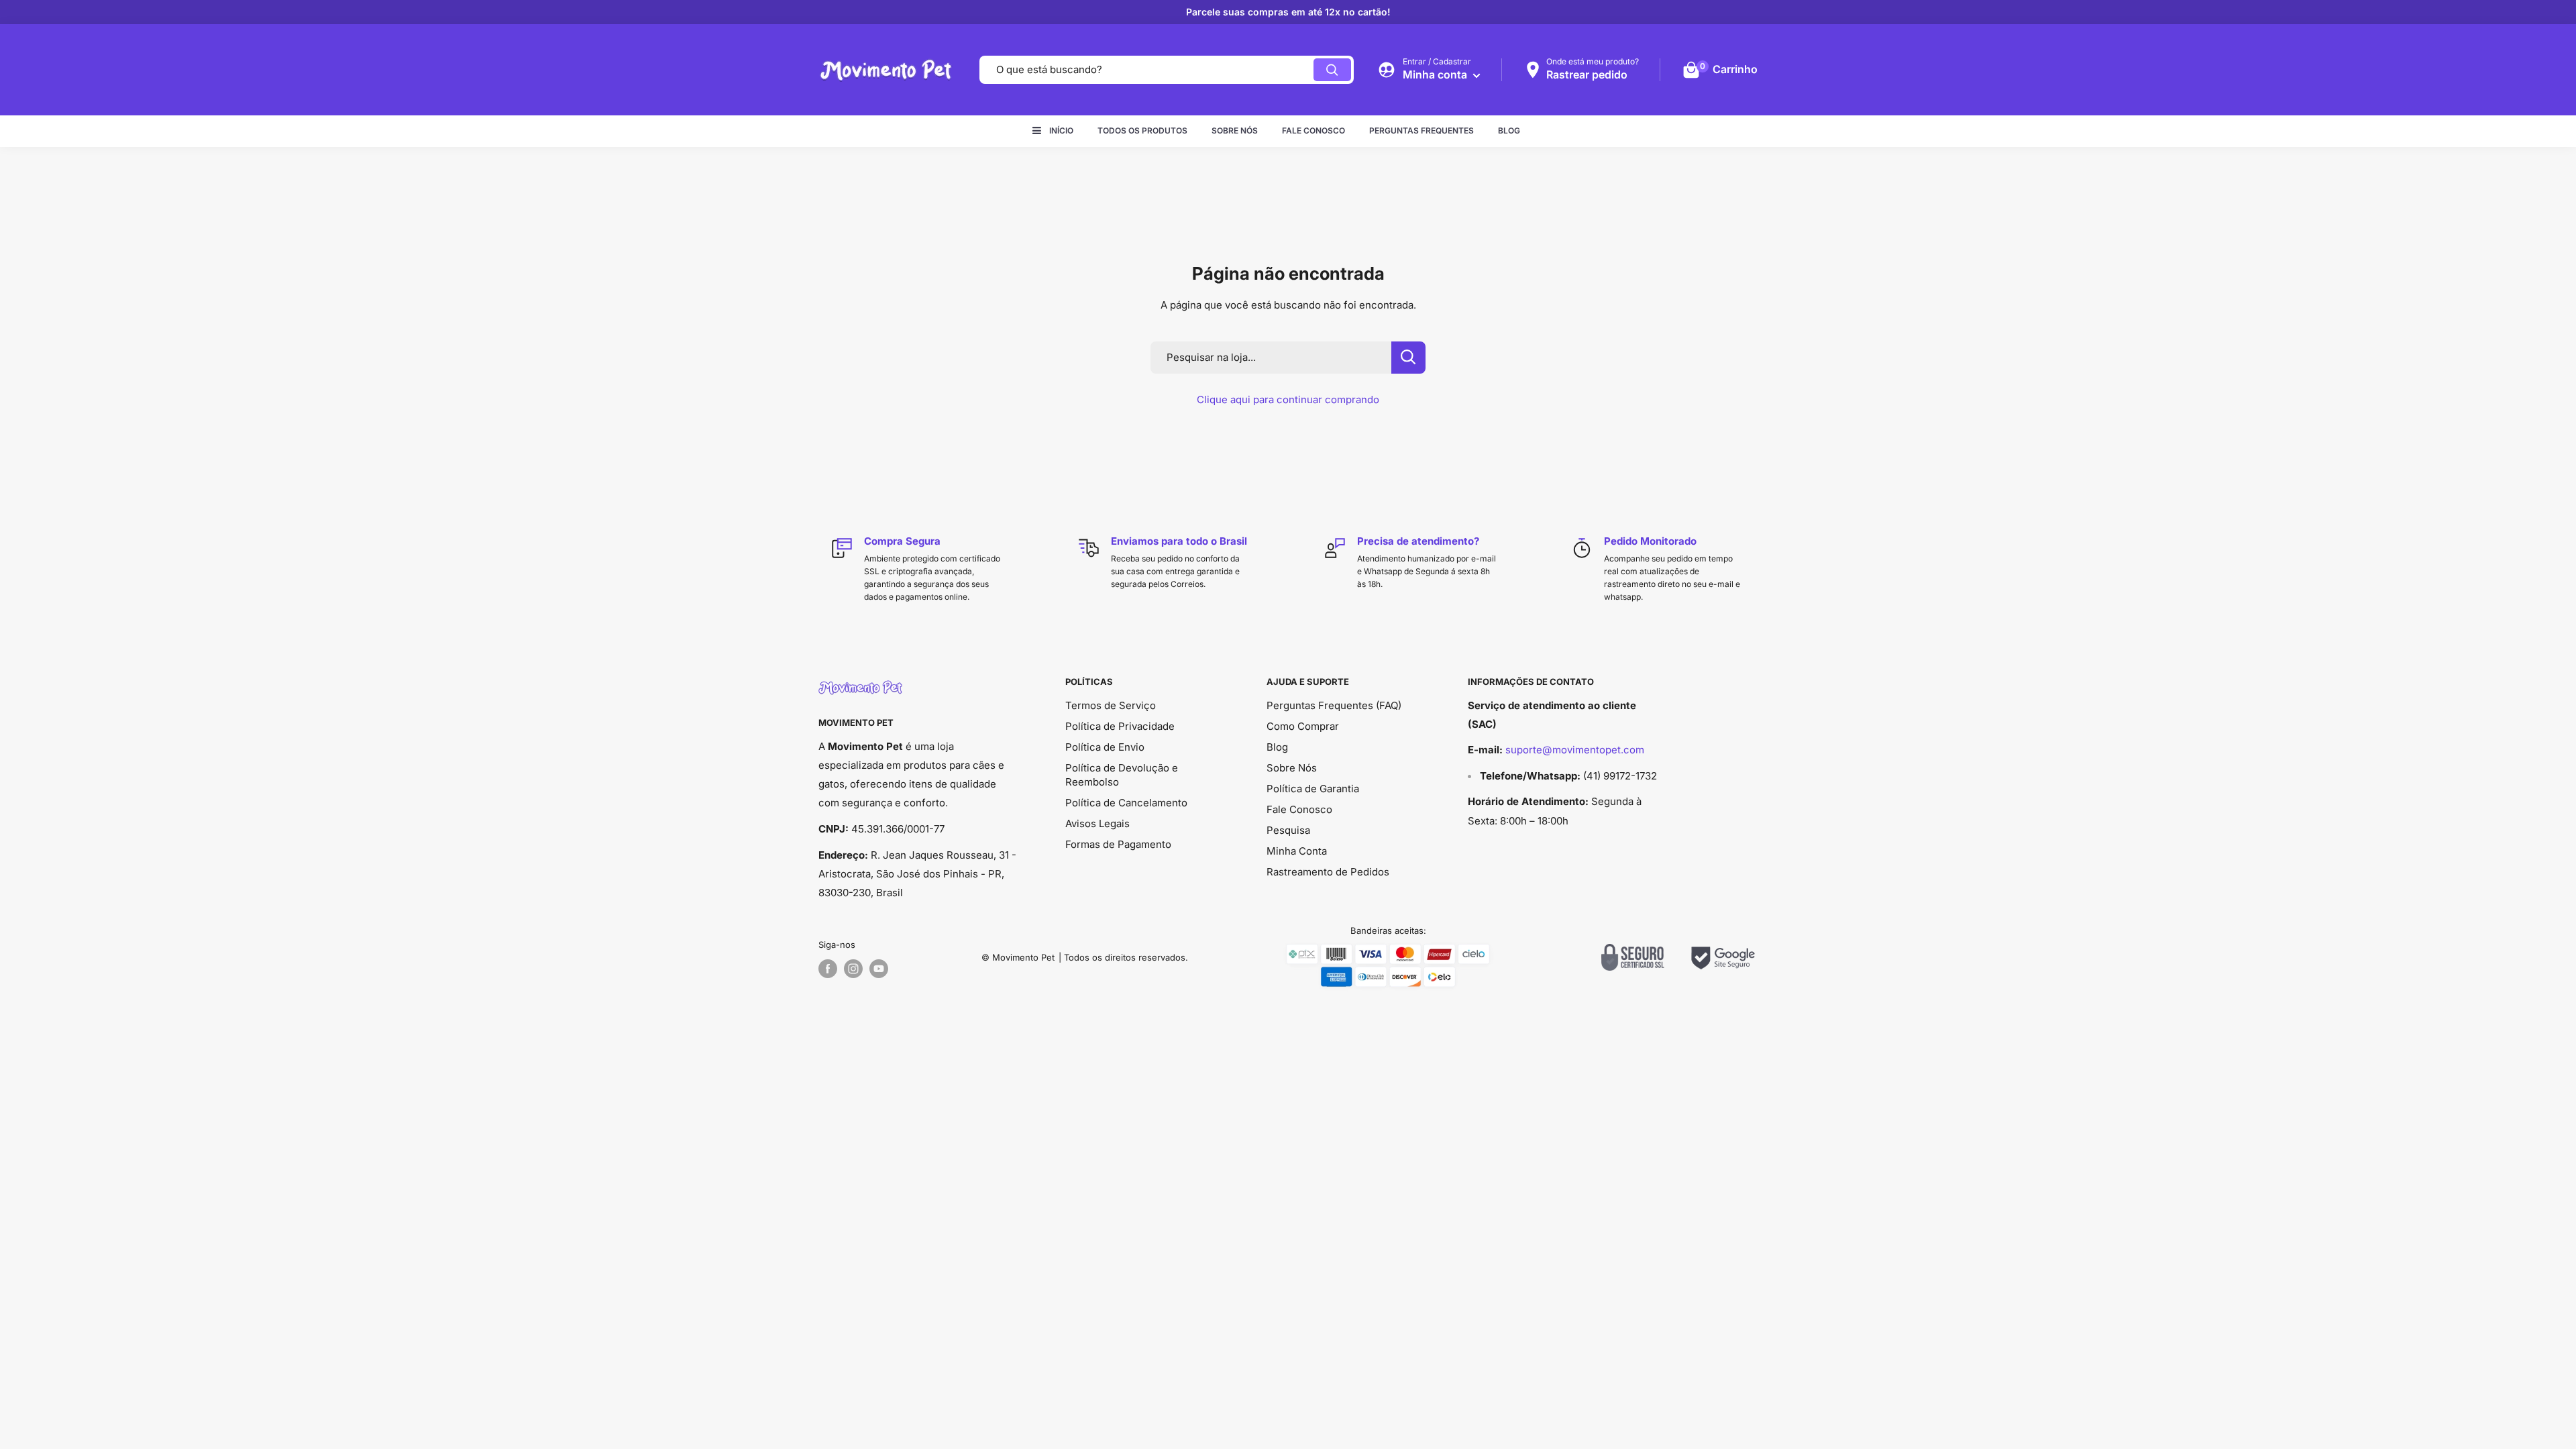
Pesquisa (1288, 830)
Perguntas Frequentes (1421, 130)
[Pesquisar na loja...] (1408, 358)
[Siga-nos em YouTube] (879, 969)
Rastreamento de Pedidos (1328, 872)
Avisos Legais (1097, 823)
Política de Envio (1105, 747)
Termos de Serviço (1111, 705)
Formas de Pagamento (1118, 844)
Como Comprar (1303, 726)
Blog (1509, 130)
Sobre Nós (1235, 130)
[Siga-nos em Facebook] (828, 969)
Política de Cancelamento (1126, 803)
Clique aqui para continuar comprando (1288, 399)
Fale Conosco (1313, 130)
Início (1061, 130)
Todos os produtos (1142, 130)
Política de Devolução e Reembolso (1122, 775)
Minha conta (1436, 74)
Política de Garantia (1313, 789)
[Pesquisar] (1332, 70)
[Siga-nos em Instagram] (853, 969)
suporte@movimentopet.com (1575, 750)
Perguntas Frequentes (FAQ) (1334, 705)
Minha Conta (1297, 851)
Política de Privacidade (1120, 726)
